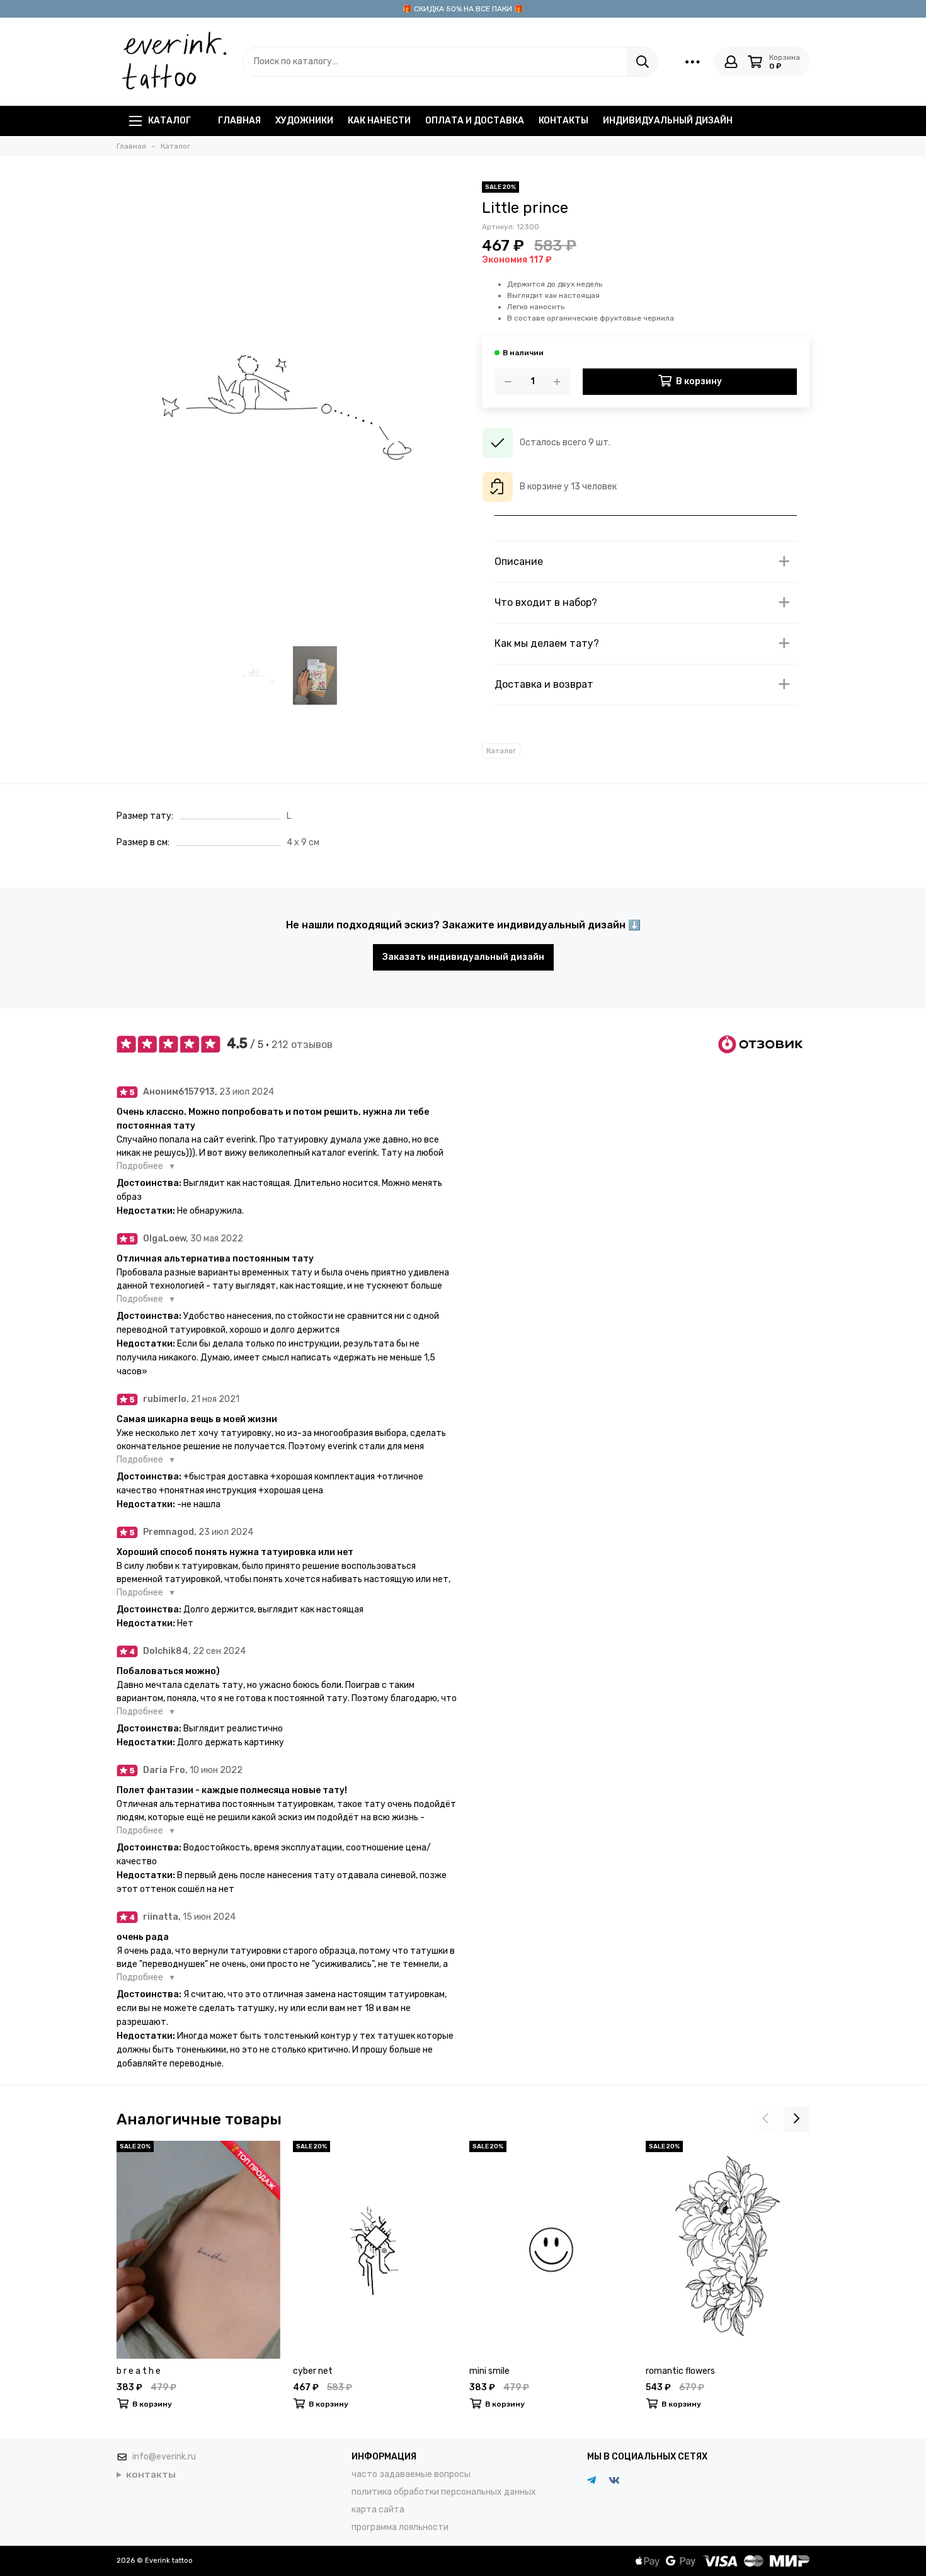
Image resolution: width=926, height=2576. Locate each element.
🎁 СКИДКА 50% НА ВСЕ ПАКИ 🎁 (463, 9)
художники (304, 121)
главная (239, 121)
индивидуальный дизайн (668, 121)
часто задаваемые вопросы (411, 2474)
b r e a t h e (139, 2371)
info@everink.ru (164, 2457)
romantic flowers (680, 2371)
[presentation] (765, 2119)
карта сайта (378, 2510)
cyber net (313, 2371)
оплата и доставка (475, 121)
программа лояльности (400, 2527)
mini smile (489, 2371)
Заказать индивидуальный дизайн (463, 957)
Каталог (169, 121)
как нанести (379, 121)
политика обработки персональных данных (444, 2492)
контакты (563, 121)
